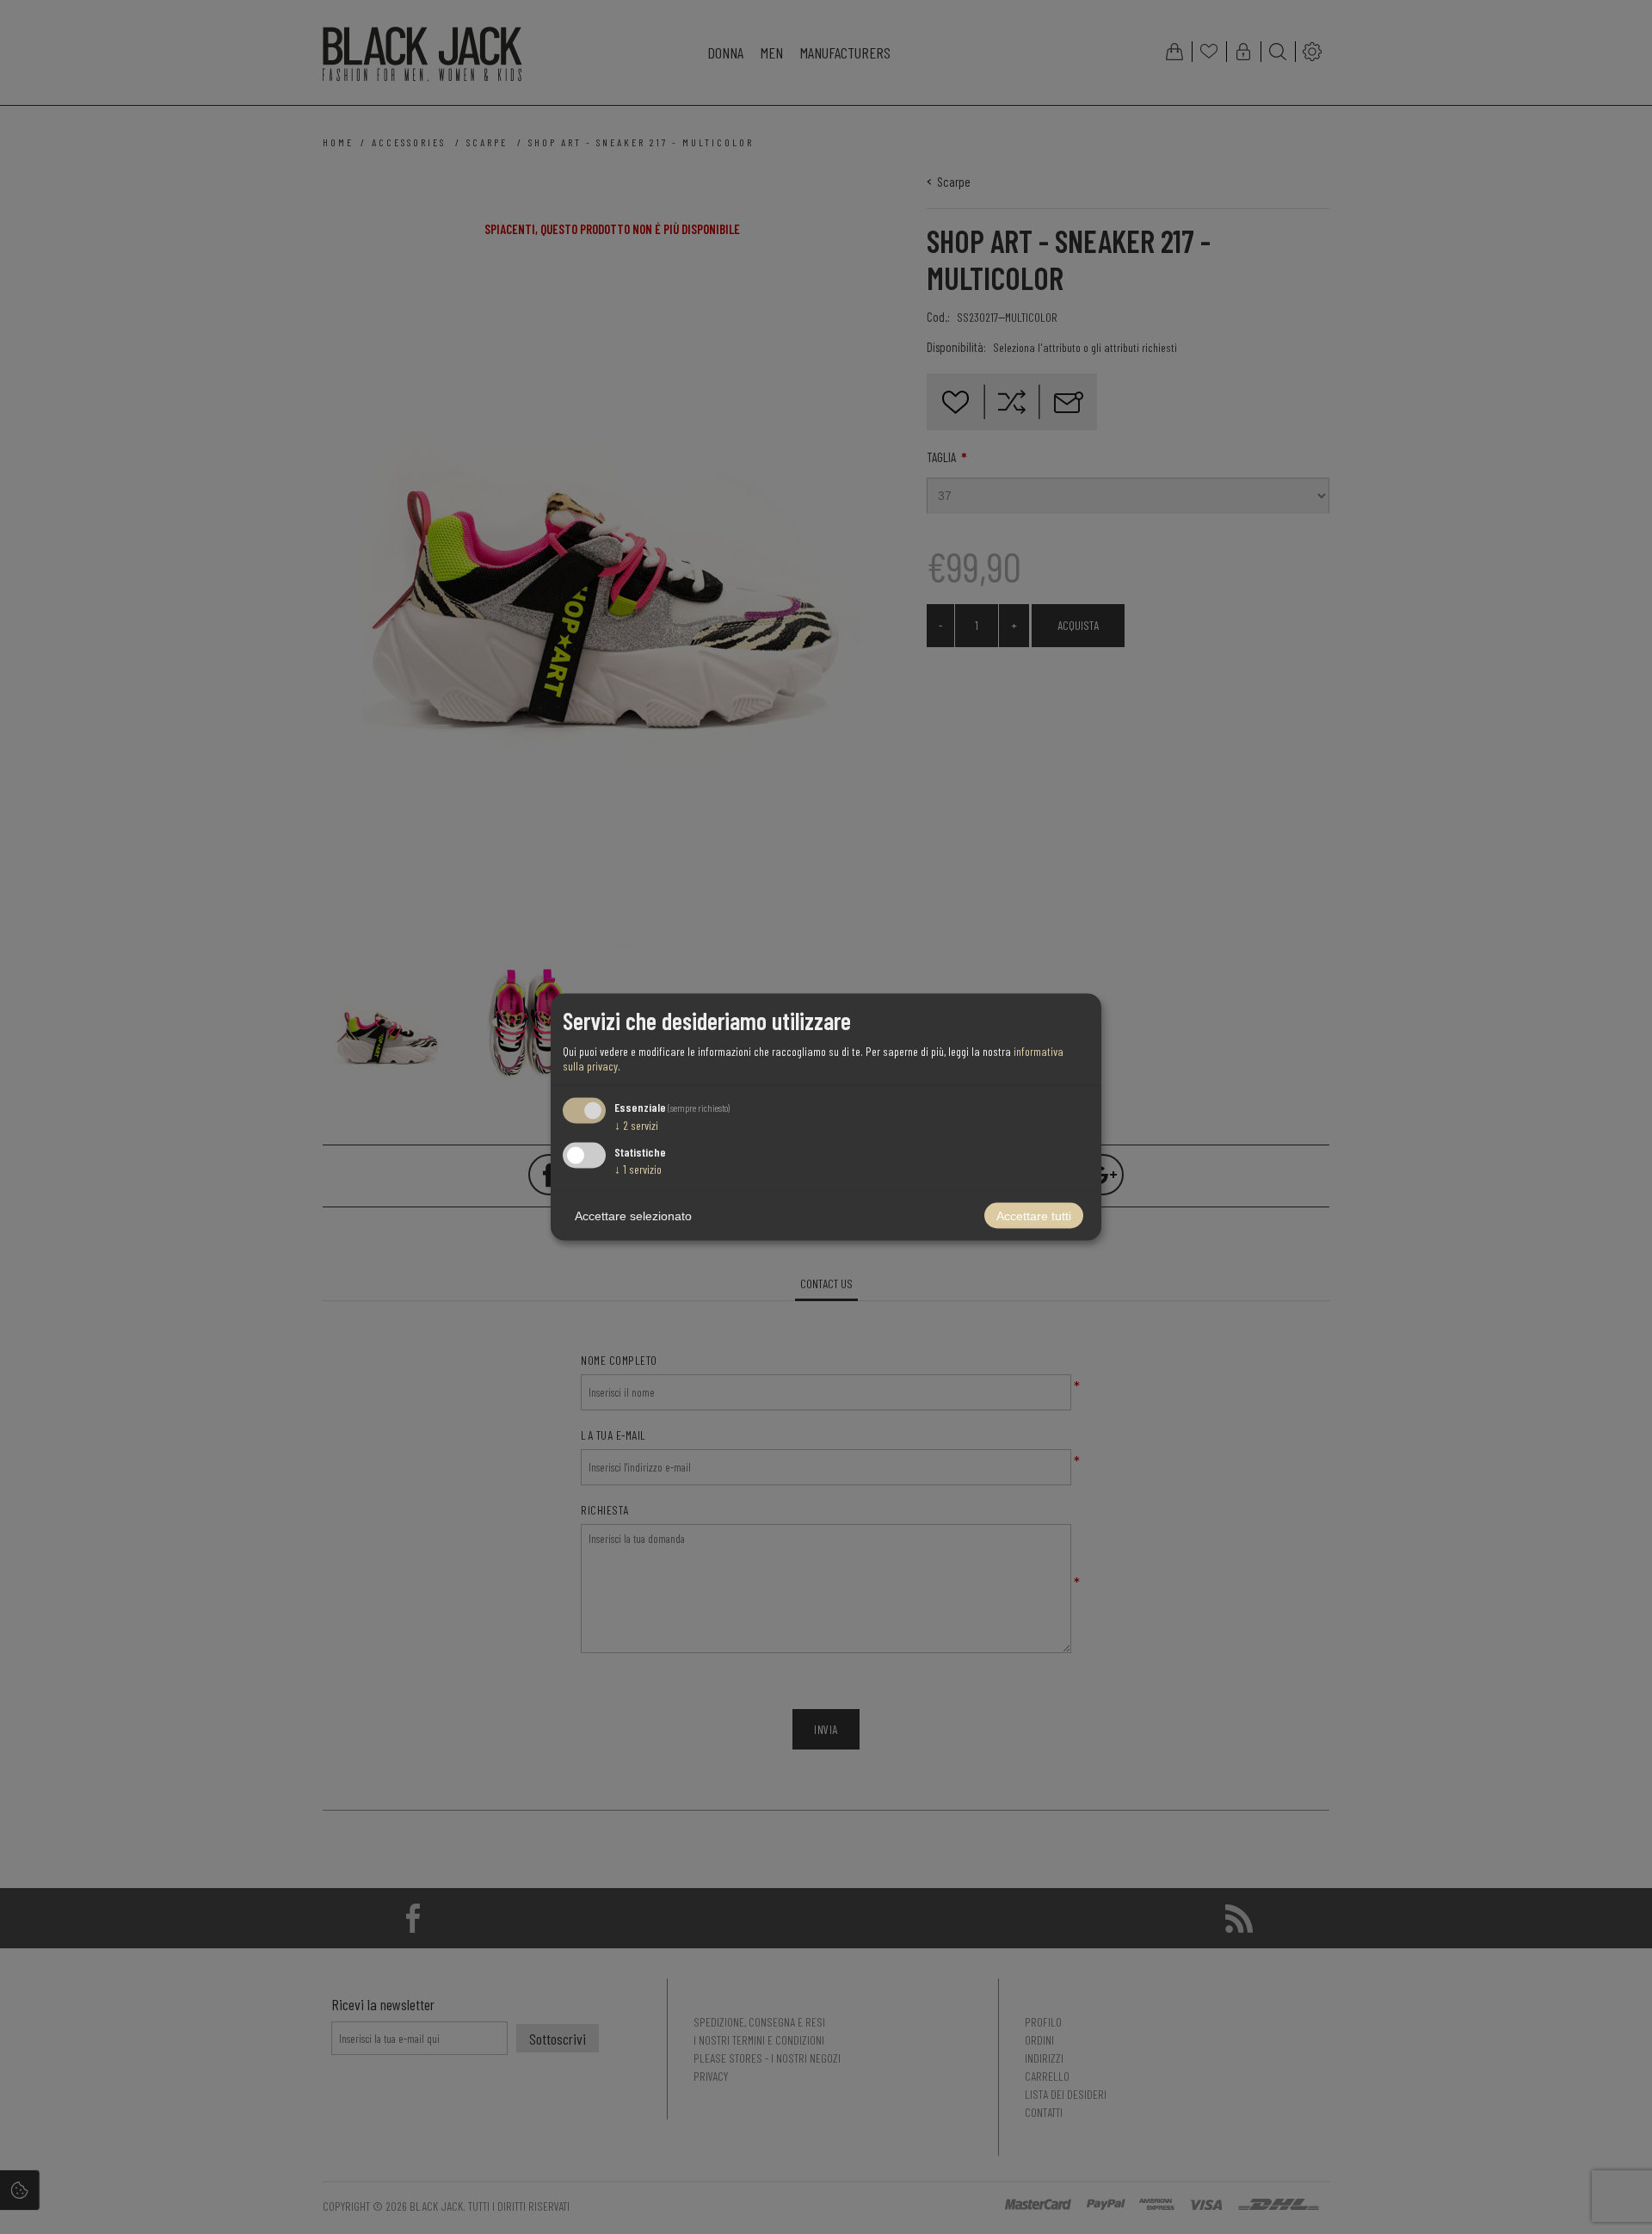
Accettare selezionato (633, 1216)
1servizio (638, 1169)
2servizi (636, 1124)
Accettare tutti (1034, 1216)
